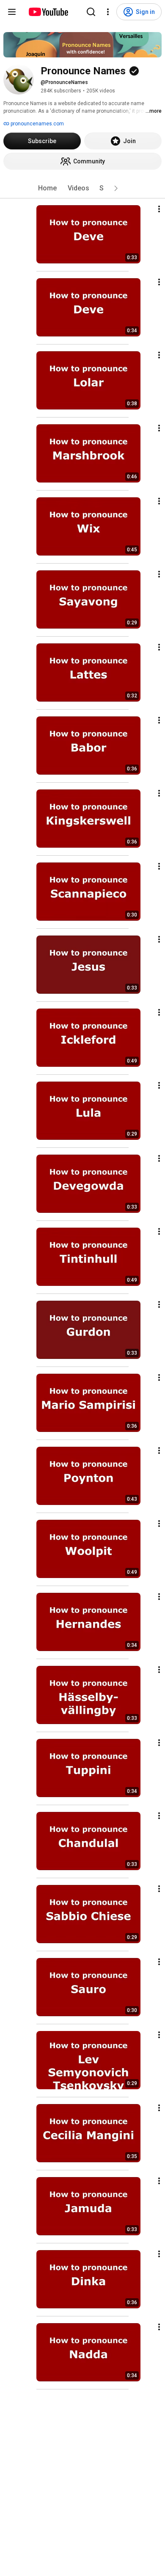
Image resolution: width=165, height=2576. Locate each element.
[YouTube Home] (48, 12)
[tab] (47, 188)
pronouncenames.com (37, 124)
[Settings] (108, 12)
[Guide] (12, 12)
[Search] (91, 12)
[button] (116, 188)
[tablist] (82, 188)
